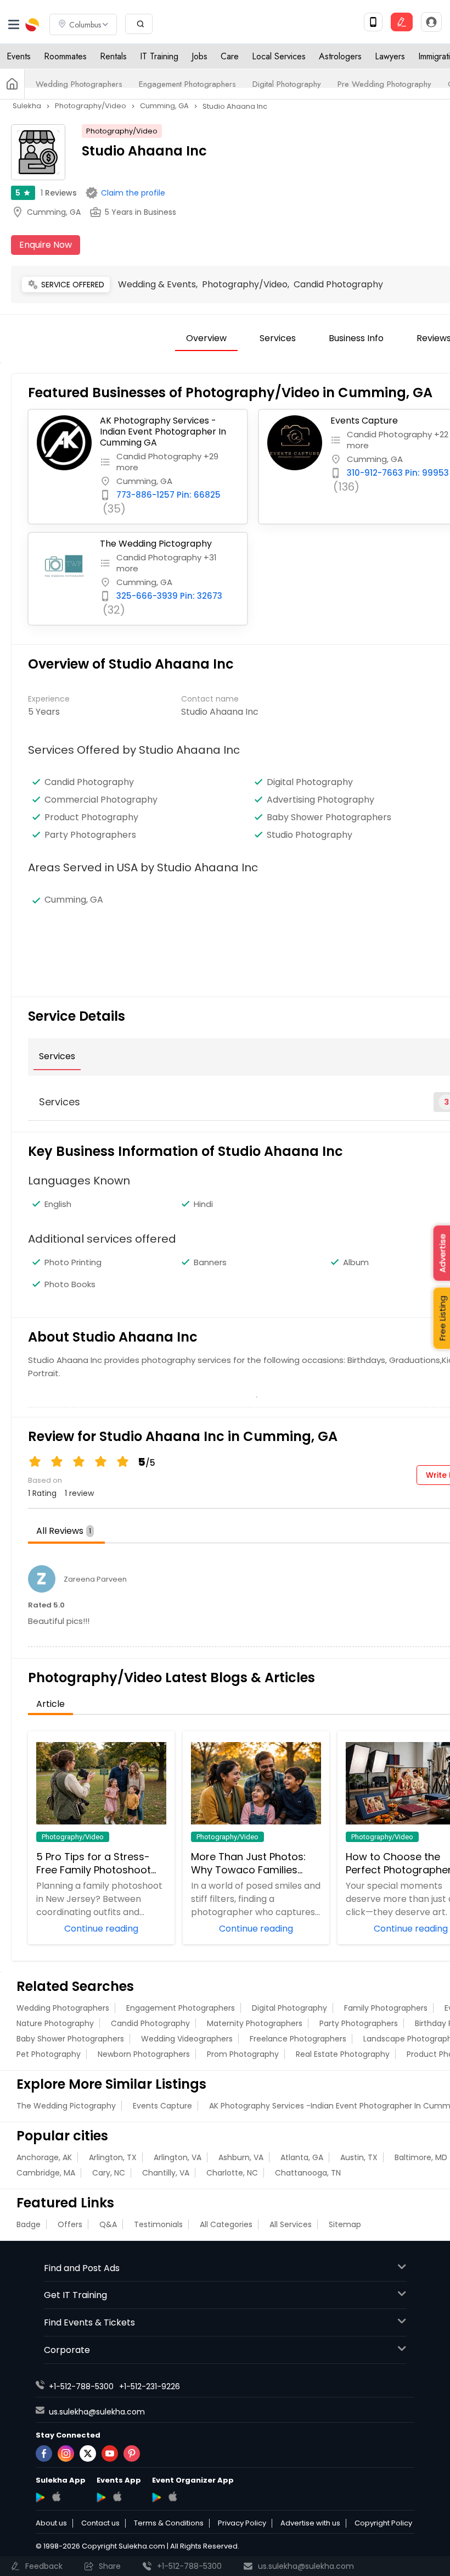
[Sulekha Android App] (40, 2497)
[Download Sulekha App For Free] (373, 22)
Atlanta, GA (302, 2157)
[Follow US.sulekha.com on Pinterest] (132, 2453)
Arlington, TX (113, 2157)
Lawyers (390, 56)
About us (51, 2523)
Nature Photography (55, 2023)
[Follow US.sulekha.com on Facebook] (44, 2453)
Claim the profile (133, 193)
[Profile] (431, 22)
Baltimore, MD (421, 2157)
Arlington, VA (178, 2157)
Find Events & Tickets (89, 2322)
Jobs (199, 56)
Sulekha (33, 25)
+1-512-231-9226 (150, 2386)
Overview (206, 338)
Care (230, 56)
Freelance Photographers (298, 2039)
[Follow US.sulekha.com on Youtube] (110, 2453)
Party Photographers (90, 835)
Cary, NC (109, 2173)
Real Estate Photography (343, 2054)
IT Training (159, 56)
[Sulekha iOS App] (56, 2496)
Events (19, 56)
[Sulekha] (14, 25)
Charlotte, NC (232, 2173)
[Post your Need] (402, 22)
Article (50, 1704)
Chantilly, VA (166, 2173)
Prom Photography (243, 2054)
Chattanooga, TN (308, 2173)
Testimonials (158, 2224)
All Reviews (64, 1531)
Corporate (67, 2350)
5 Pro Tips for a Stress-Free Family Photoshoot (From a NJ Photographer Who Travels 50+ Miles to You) (99, 1863)
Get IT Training (75, 2295)
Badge (29, 2224)
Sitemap (345, 2224)
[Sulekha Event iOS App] (117, 2496)
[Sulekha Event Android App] (101, 2497)
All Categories (226, 2224)
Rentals (113, 56)
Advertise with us (310, 2523)
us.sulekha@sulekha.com (97, 2412)
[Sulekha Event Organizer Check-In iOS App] (173, 2496)
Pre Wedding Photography (384, 84)
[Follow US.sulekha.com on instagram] (66, 2453)
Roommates (65, 56)
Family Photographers (386, 2008)
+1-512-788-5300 (81, 2386)
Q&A (108, 2224)
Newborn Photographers (144, 2054)
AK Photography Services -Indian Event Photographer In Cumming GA (163, 432)
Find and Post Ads (82, 2268)
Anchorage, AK (44, 2157)
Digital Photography (287, 84)
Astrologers (340, 56)
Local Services (279, 56)
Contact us (100, 2523)
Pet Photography (49, 2054)
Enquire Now (46, 245)
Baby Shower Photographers (70, 2039)
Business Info (356, 338)
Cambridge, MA (46, 2173)
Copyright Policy (383, 2523)
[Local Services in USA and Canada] (12, 84)
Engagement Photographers (187, 84)
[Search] (139, 24)
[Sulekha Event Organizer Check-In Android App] (157, 2497)
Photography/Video (122, 131)
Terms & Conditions (169, 2523)
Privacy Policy (242, 2523)
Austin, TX (359, 2157)
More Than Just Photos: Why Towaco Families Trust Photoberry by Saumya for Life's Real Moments (248, 1863)
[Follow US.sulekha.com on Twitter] (88, 2453)
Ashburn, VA (241, 2157)
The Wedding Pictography (156, 544)
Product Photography (91, 817)
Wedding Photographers (79, 84)
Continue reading (101, 1928)
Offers (70, 2224)
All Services (291, 2224)
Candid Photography (89, 782)
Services (278, 338)
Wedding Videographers (187, 2039)
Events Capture (162, 2106)
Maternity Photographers (255, 2023)
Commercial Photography (101, 800)
